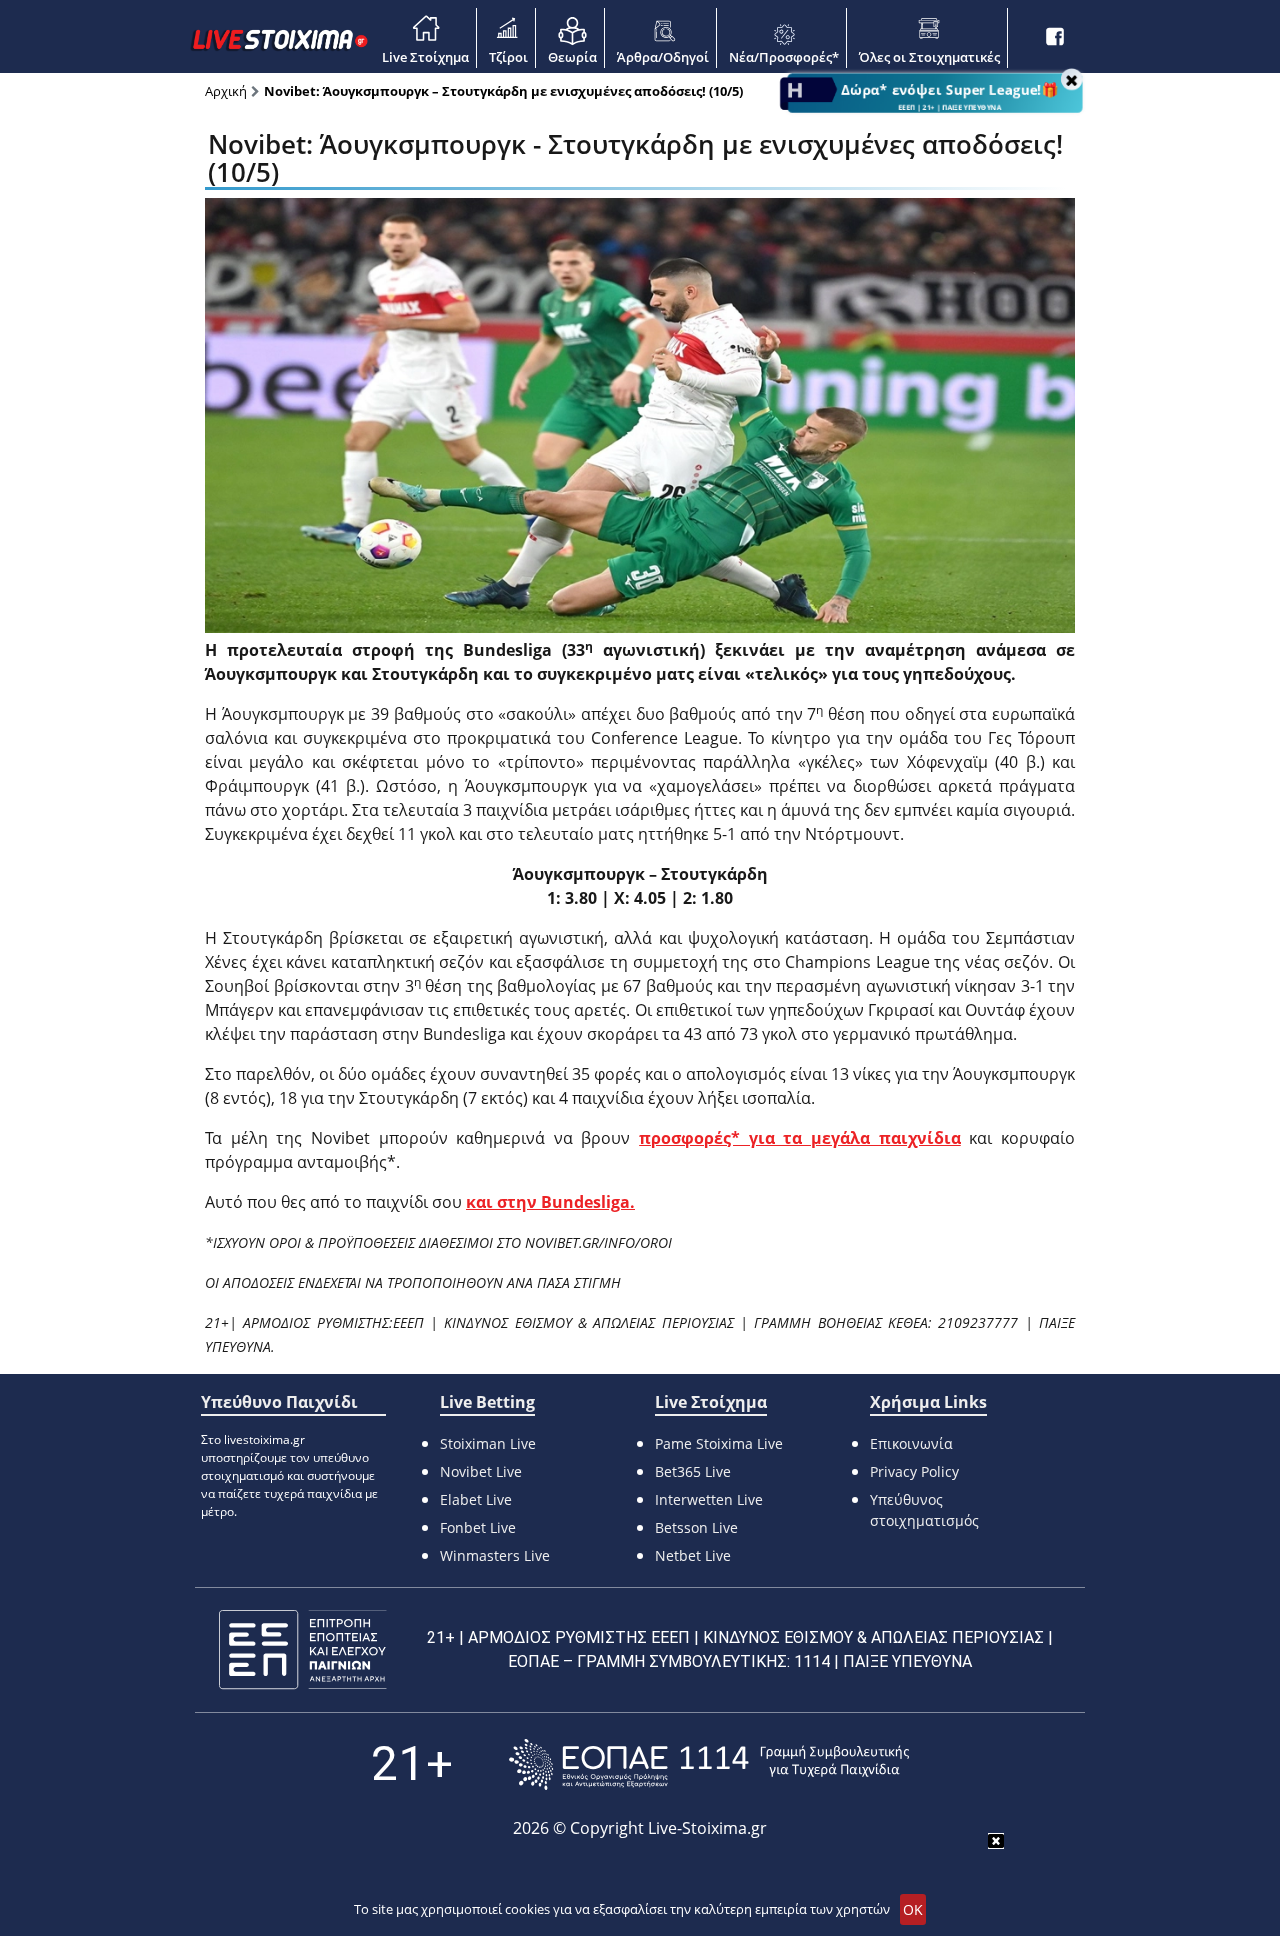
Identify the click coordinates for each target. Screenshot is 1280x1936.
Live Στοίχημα (425, 57)
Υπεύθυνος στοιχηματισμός (924, 1510)
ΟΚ (913, 1909)
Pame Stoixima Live (719, 1443)
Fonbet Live (478, 1527)
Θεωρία (572, 57)
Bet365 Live (693, 1471)
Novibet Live (481, 1471)
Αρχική (226, 91)
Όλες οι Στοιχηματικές (929, 57)
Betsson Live (696, 1527)
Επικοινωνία (911, 1443)
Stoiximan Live (488, 1443)
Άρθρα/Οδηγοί (663, 57)
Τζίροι (508, 57)
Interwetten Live (709, 1499)
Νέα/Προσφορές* (784, 57)
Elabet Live (476, 1499)
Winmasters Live (495, 1555)
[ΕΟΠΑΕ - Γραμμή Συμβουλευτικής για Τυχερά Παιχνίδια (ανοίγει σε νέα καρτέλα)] (709, 1764)
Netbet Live (693, 1555)
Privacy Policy (914, 1471)
